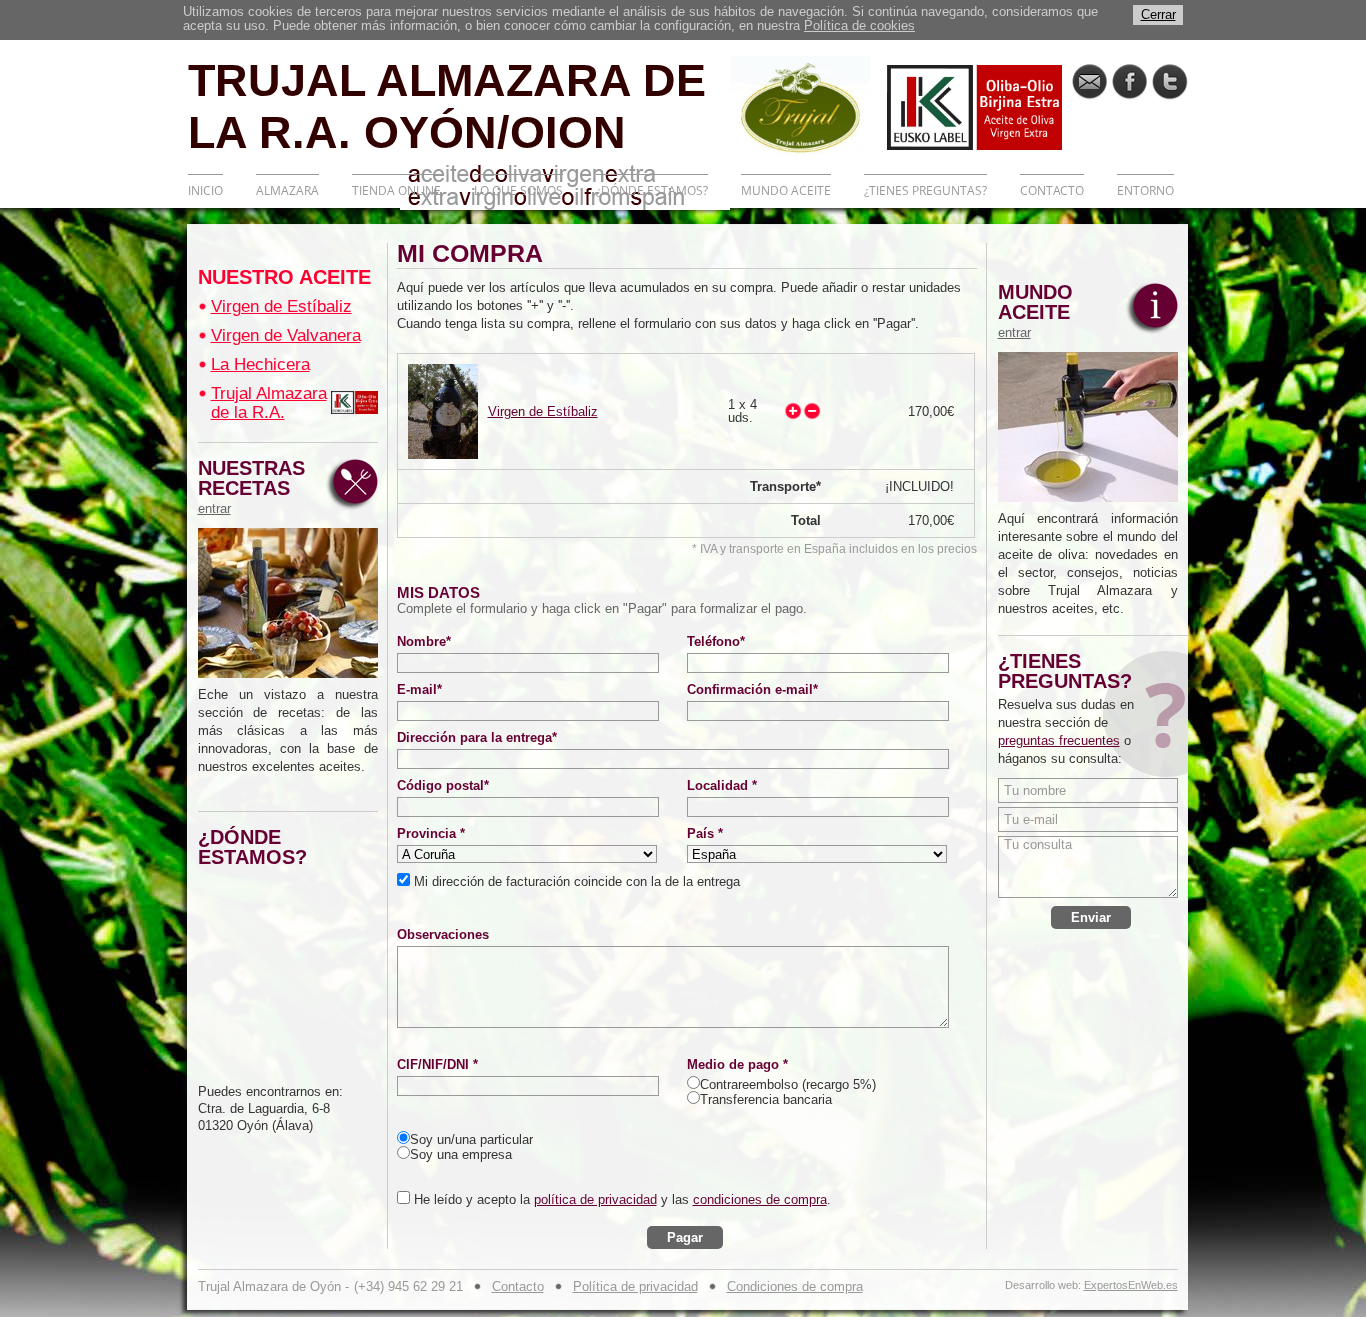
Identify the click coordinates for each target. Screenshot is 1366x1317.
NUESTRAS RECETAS (251, 487)
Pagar (685, 1237)
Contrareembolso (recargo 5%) (788, 1084)
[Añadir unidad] (793, 411)
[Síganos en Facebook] (1129, 81)
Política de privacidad (635, 1286)
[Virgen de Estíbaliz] (443, 411)
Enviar (1091, 917)
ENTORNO (1145, 190)
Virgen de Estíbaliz (281, 306)
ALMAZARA (287, 190)
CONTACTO (1052, 190)
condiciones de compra (760, 1199)
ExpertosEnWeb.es (1131, 1285)
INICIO (205, 190)
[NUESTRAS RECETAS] (288, 603)
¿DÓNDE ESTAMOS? (652, 190)
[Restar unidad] (812, 411)
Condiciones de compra (795, 1286)
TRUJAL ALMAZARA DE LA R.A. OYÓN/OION (447, 105)
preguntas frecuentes (1059, 740)
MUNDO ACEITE (786, 190)
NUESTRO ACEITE (284, 277)
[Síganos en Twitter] (1169, 81)
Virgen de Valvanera (286, 335)
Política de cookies (859, 25)
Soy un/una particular (471, 1139)
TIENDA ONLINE (396, 190)
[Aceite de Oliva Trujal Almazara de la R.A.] (354, 402)
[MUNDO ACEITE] (1088, 427)
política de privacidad (595, 1199)
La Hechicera (260, 364)
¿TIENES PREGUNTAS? (925, 190)
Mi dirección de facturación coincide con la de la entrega (575, 881)
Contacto (518, 1286)
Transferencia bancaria (766, 1099)
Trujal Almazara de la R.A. (269, 403)
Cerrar (1158, 14)
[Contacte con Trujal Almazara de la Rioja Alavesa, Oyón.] (1089, 81)
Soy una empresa (461, 1154)
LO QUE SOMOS (518, 190)
